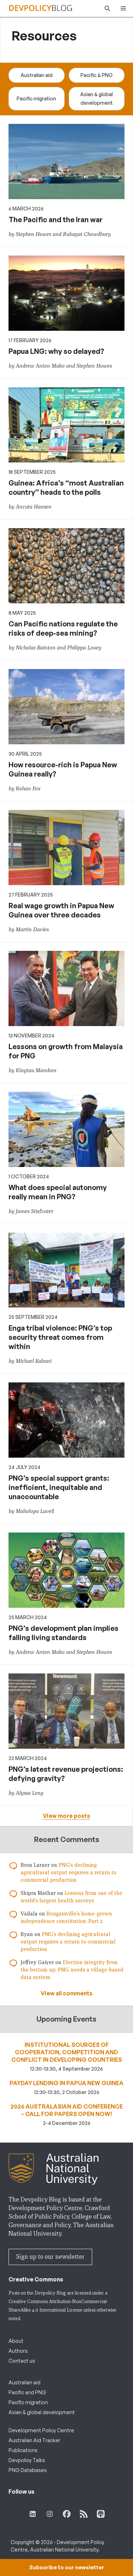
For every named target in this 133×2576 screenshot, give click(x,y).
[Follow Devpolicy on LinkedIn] (33, 2514)
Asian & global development (96, 98)
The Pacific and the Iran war (56, 220)
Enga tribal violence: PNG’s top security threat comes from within (60, 1337)
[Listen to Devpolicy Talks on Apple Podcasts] (101, 2514)
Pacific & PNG (97, 75)
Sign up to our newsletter (50, 2257)
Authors (18, 2351)
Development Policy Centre (41, 2430)
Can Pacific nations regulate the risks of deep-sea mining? (63, 628)
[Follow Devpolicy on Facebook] (67, 2514)
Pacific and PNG (27, 2392)
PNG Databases (28, 2470)
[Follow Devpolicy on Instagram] (50, 2514)
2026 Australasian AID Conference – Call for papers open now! (66, 2110)
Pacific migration (36, 98)
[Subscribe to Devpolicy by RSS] (84, 2514)
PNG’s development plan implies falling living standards (63, 1633)
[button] (106, 9)
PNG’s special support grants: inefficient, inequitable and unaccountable (59, 1487)
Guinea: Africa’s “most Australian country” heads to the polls (66, 487)
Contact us (22, 2361)
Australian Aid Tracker (34, 2440)
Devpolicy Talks (27, 2460)
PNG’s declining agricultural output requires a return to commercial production (68, 1873)
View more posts (66, 1816)
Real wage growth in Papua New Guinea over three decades (61, 910)
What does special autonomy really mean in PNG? (58, 1192)
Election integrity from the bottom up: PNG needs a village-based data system (72, 1970)
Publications (23, 2450)
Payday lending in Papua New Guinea (66, 2083)
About (16, 2341)
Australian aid (37, 75)
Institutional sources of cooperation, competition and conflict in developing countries (67, 2052)
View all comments (67, 1993)
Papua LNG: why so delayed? (56, 351)
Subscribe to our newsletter (67, 2567)
